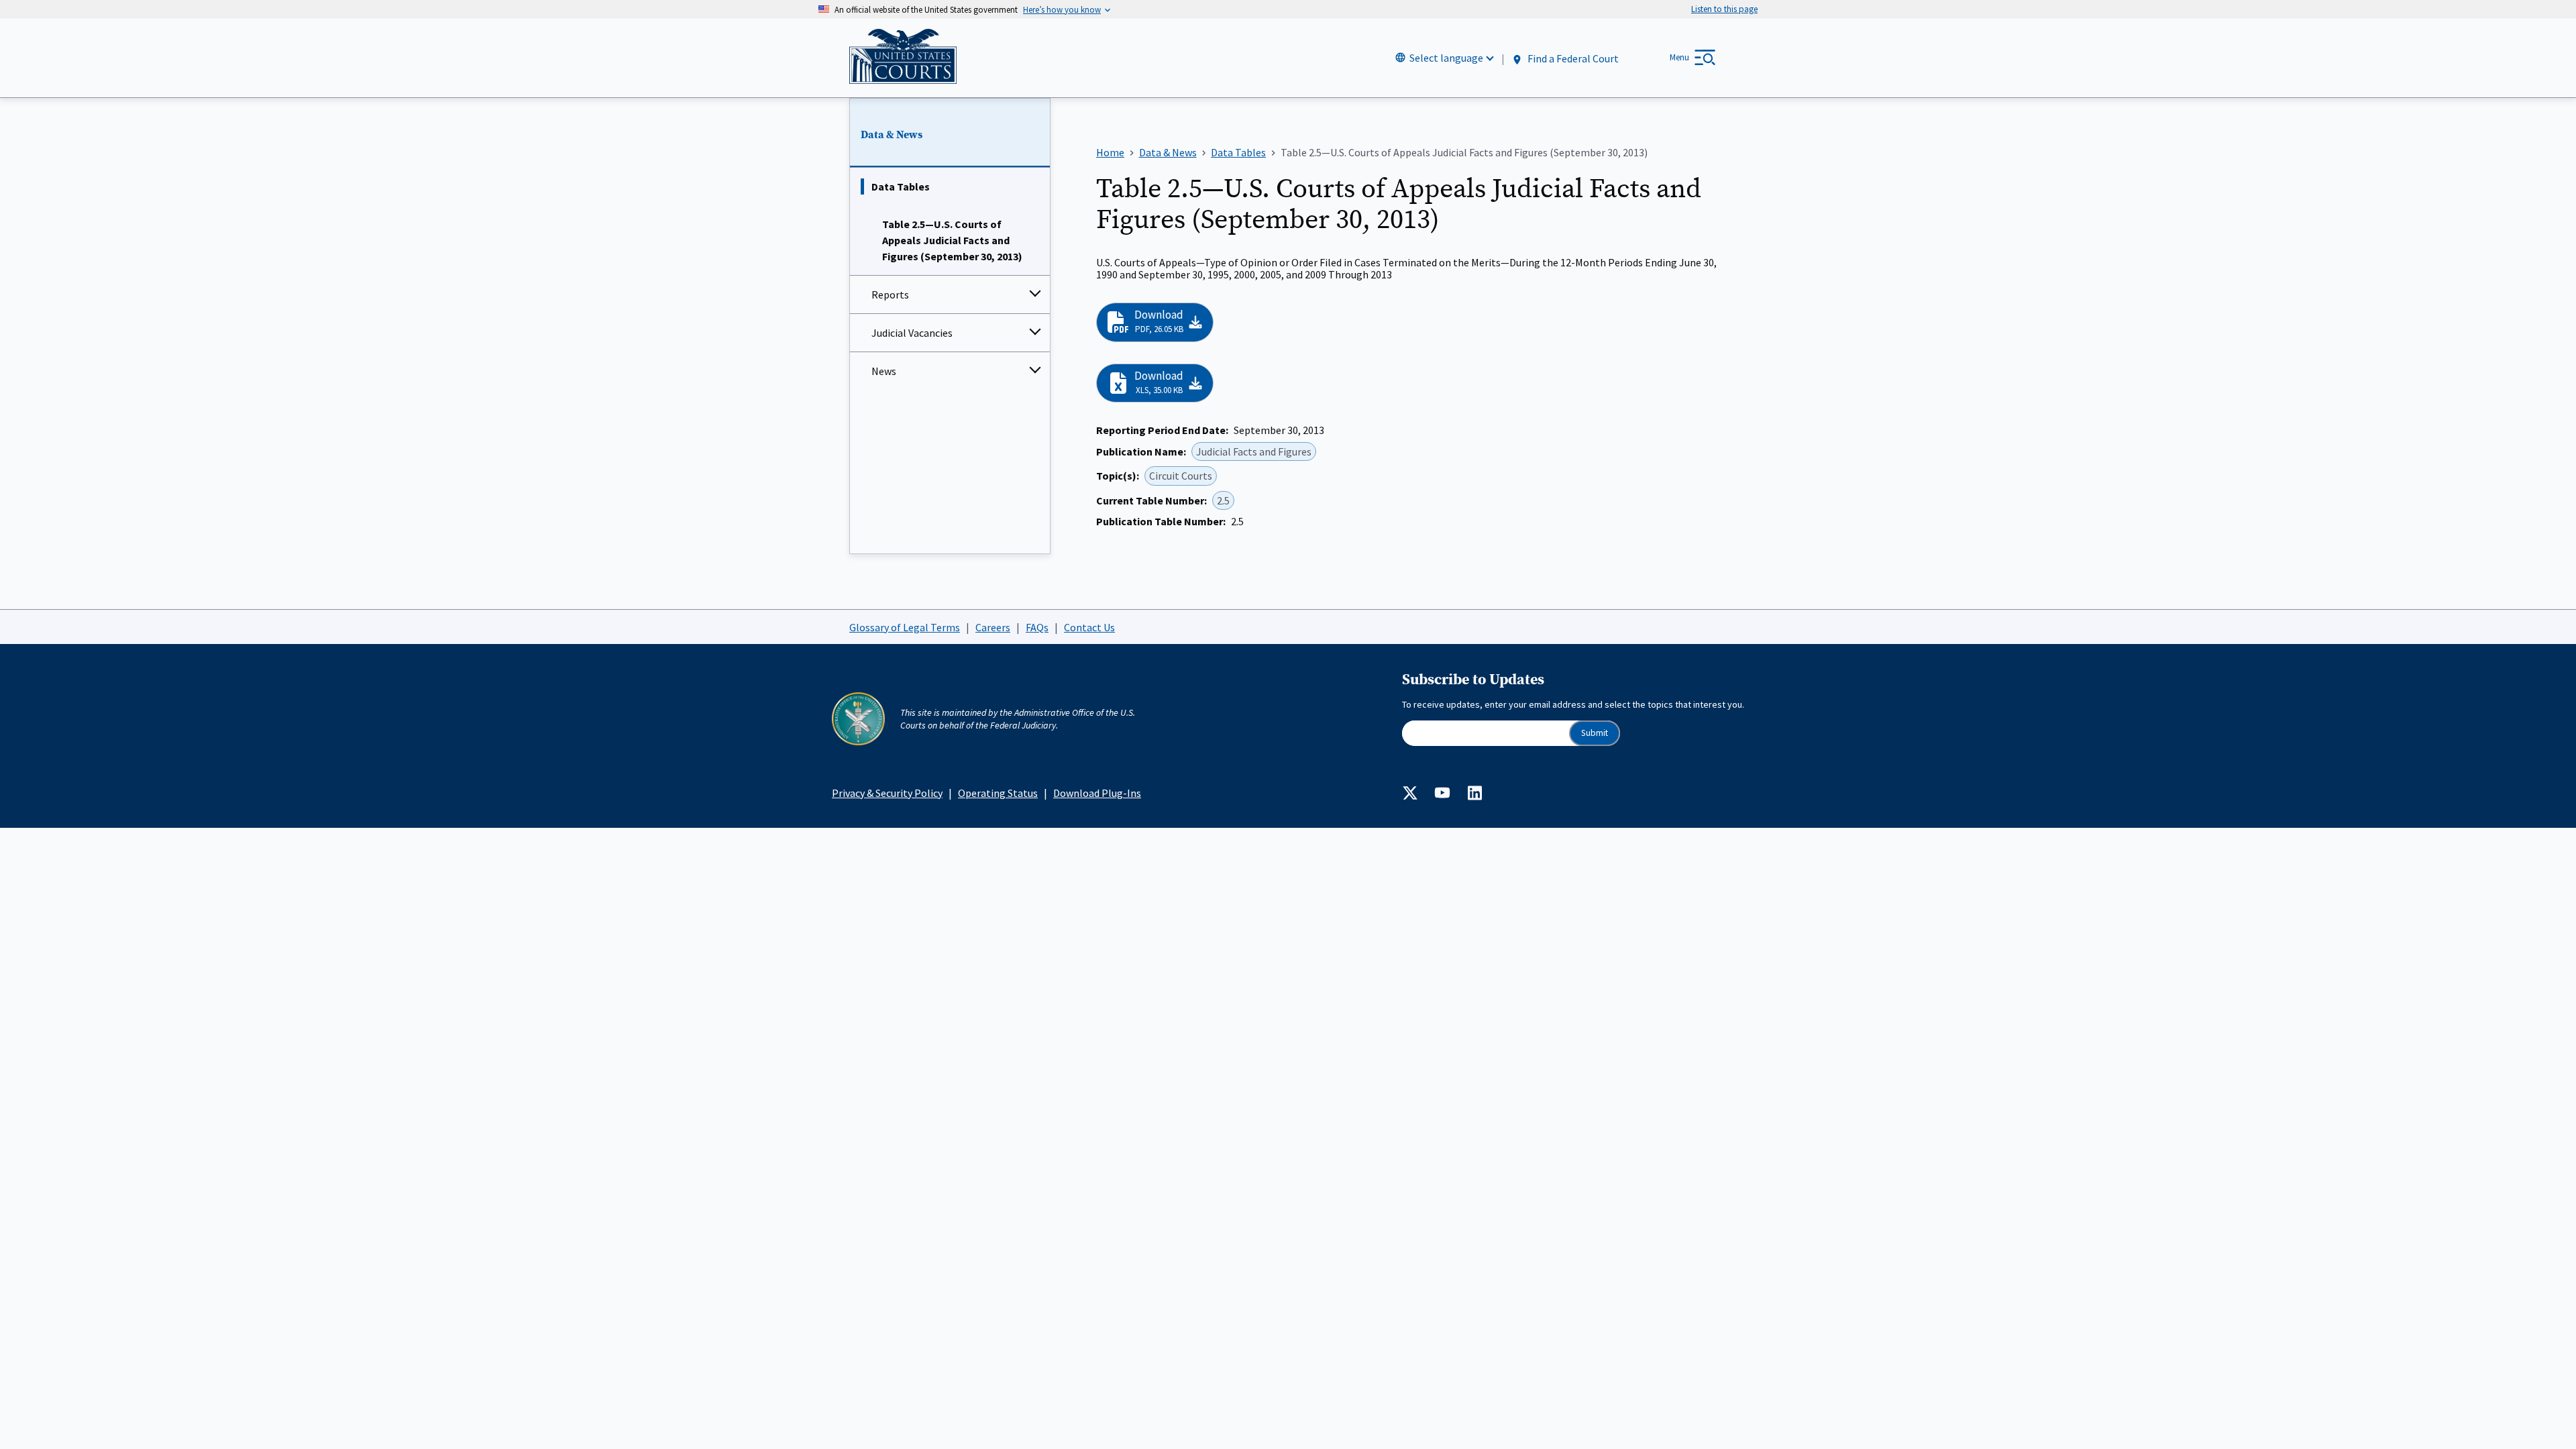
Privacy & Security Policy (887, 793)
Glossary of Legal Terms (905, 627)
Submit (1595, 733)
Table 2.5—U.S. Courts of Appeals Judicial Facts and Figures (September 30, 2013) (952, 240)
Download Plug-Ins (1097, 793)
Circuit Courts (1181, 476)
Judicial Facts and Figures (1254, 451)
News (884, 371)
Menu (1679, 57)
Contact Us (1089, 627)
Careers (993, 627)
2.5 (1223, 500)
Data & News (892, 135)
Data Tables (901, 186)
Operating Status (998, 793)
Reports (890, 294)
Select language (1446, 58)
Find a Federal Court (1572, 58)
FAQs (1037, 627)
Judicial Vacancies (912, 333)
